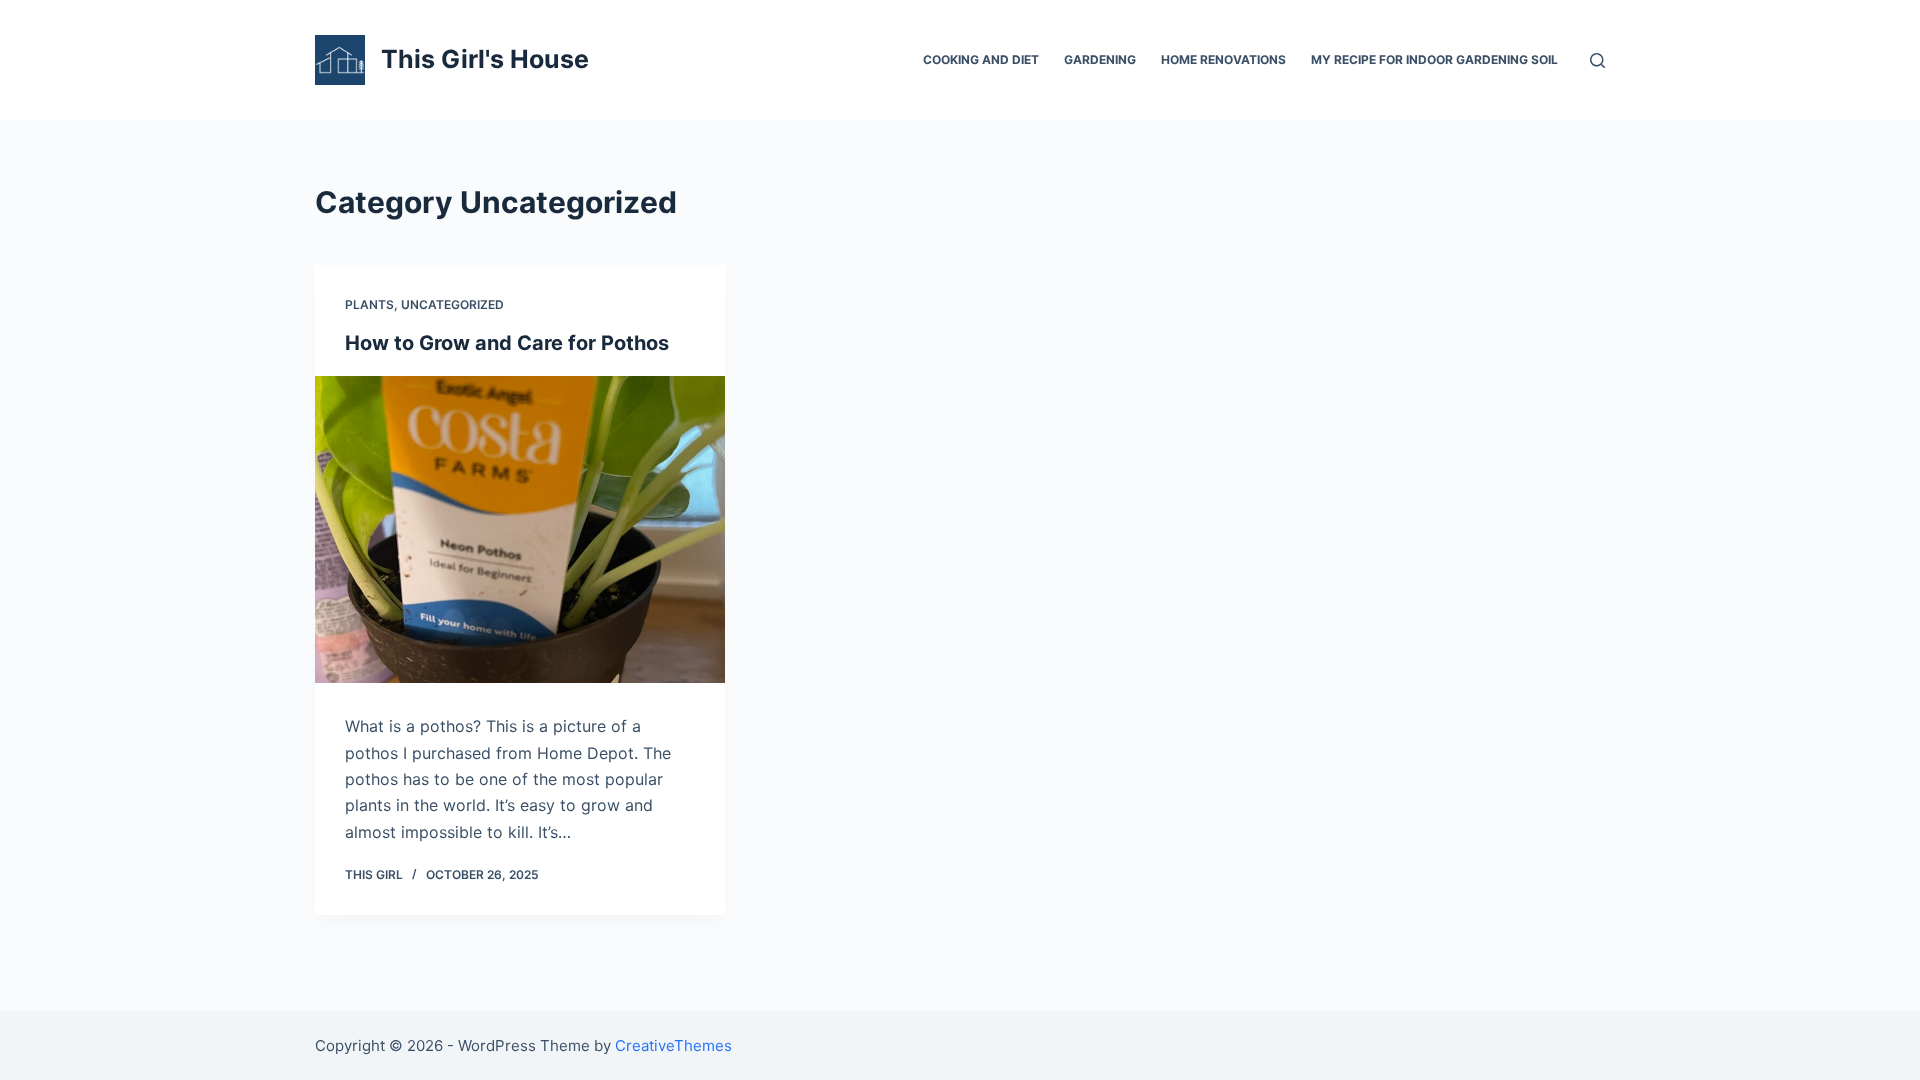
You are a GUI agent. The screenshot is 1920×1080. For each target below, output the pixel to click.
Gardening (1100, 59)
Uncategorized (452, 304)
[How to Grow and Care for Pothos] (520, 530)
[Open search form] (1597, 60)
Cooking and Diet (981, 59)
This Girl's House (485, 59)
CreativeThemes (673, 1045)
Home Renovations (1223, 59)
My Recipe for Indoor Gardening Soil (1434, 59)
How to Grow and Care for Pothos (507, 343)
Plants (369, 304)
